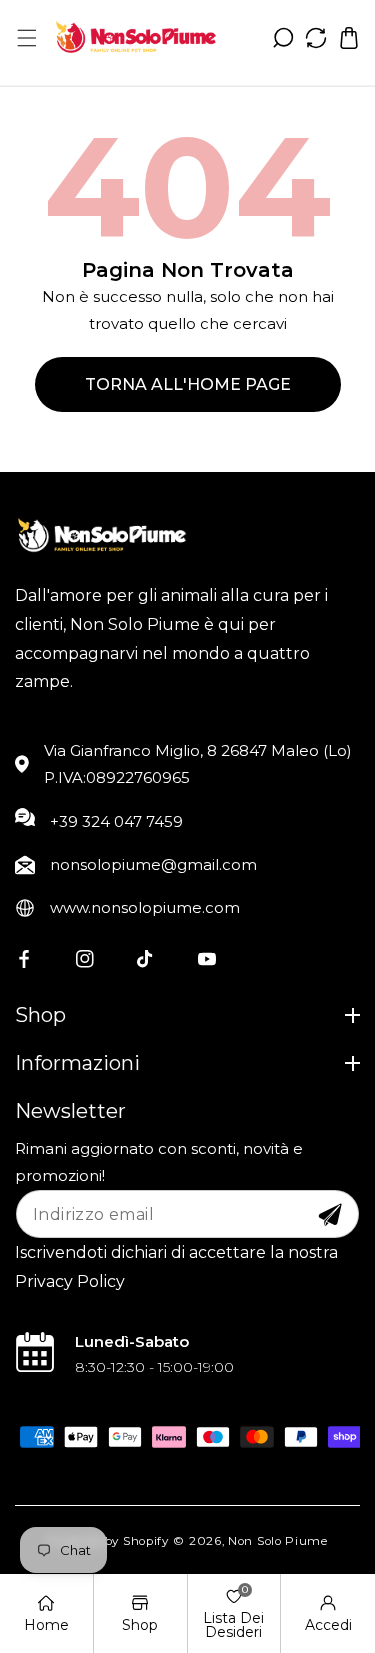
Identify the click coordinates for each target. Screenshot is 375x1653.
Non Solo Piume (278, 1541)
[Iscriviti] (330, 1215)
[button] (26, 37)
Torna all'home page (188, 384)
